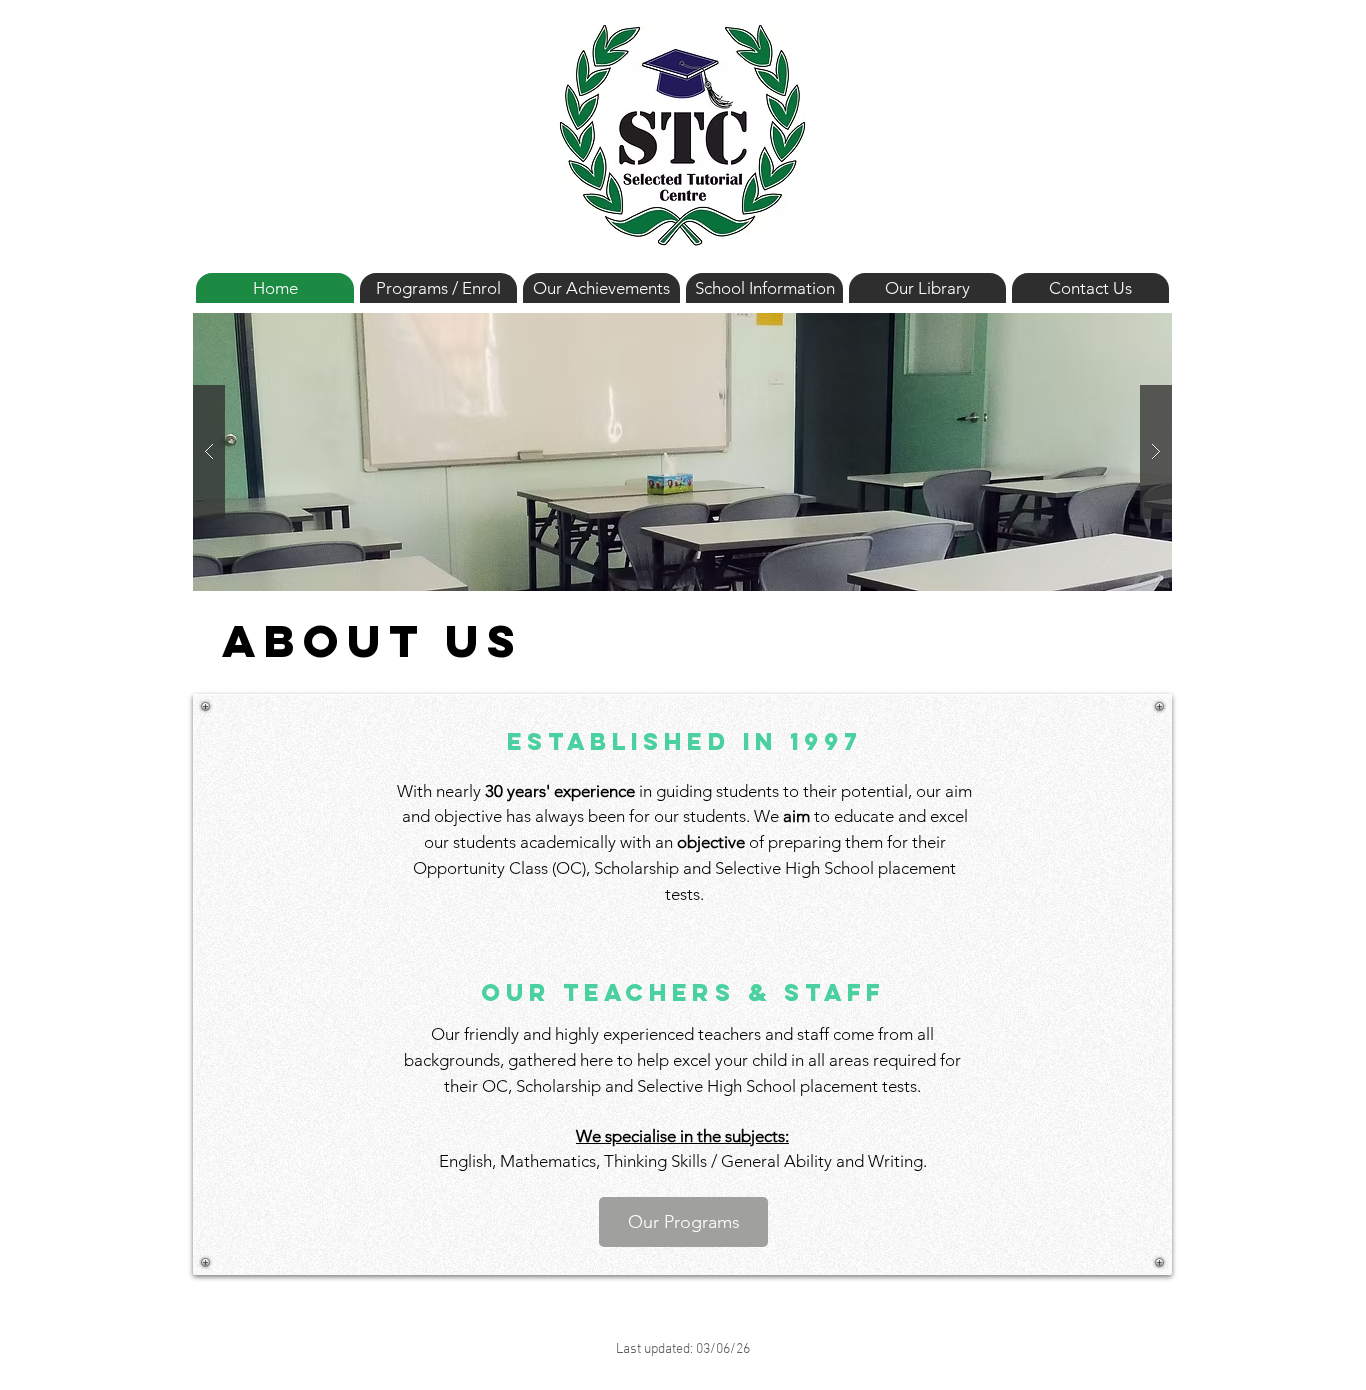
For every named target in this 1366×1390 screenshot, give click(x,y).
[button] (682, 452)
